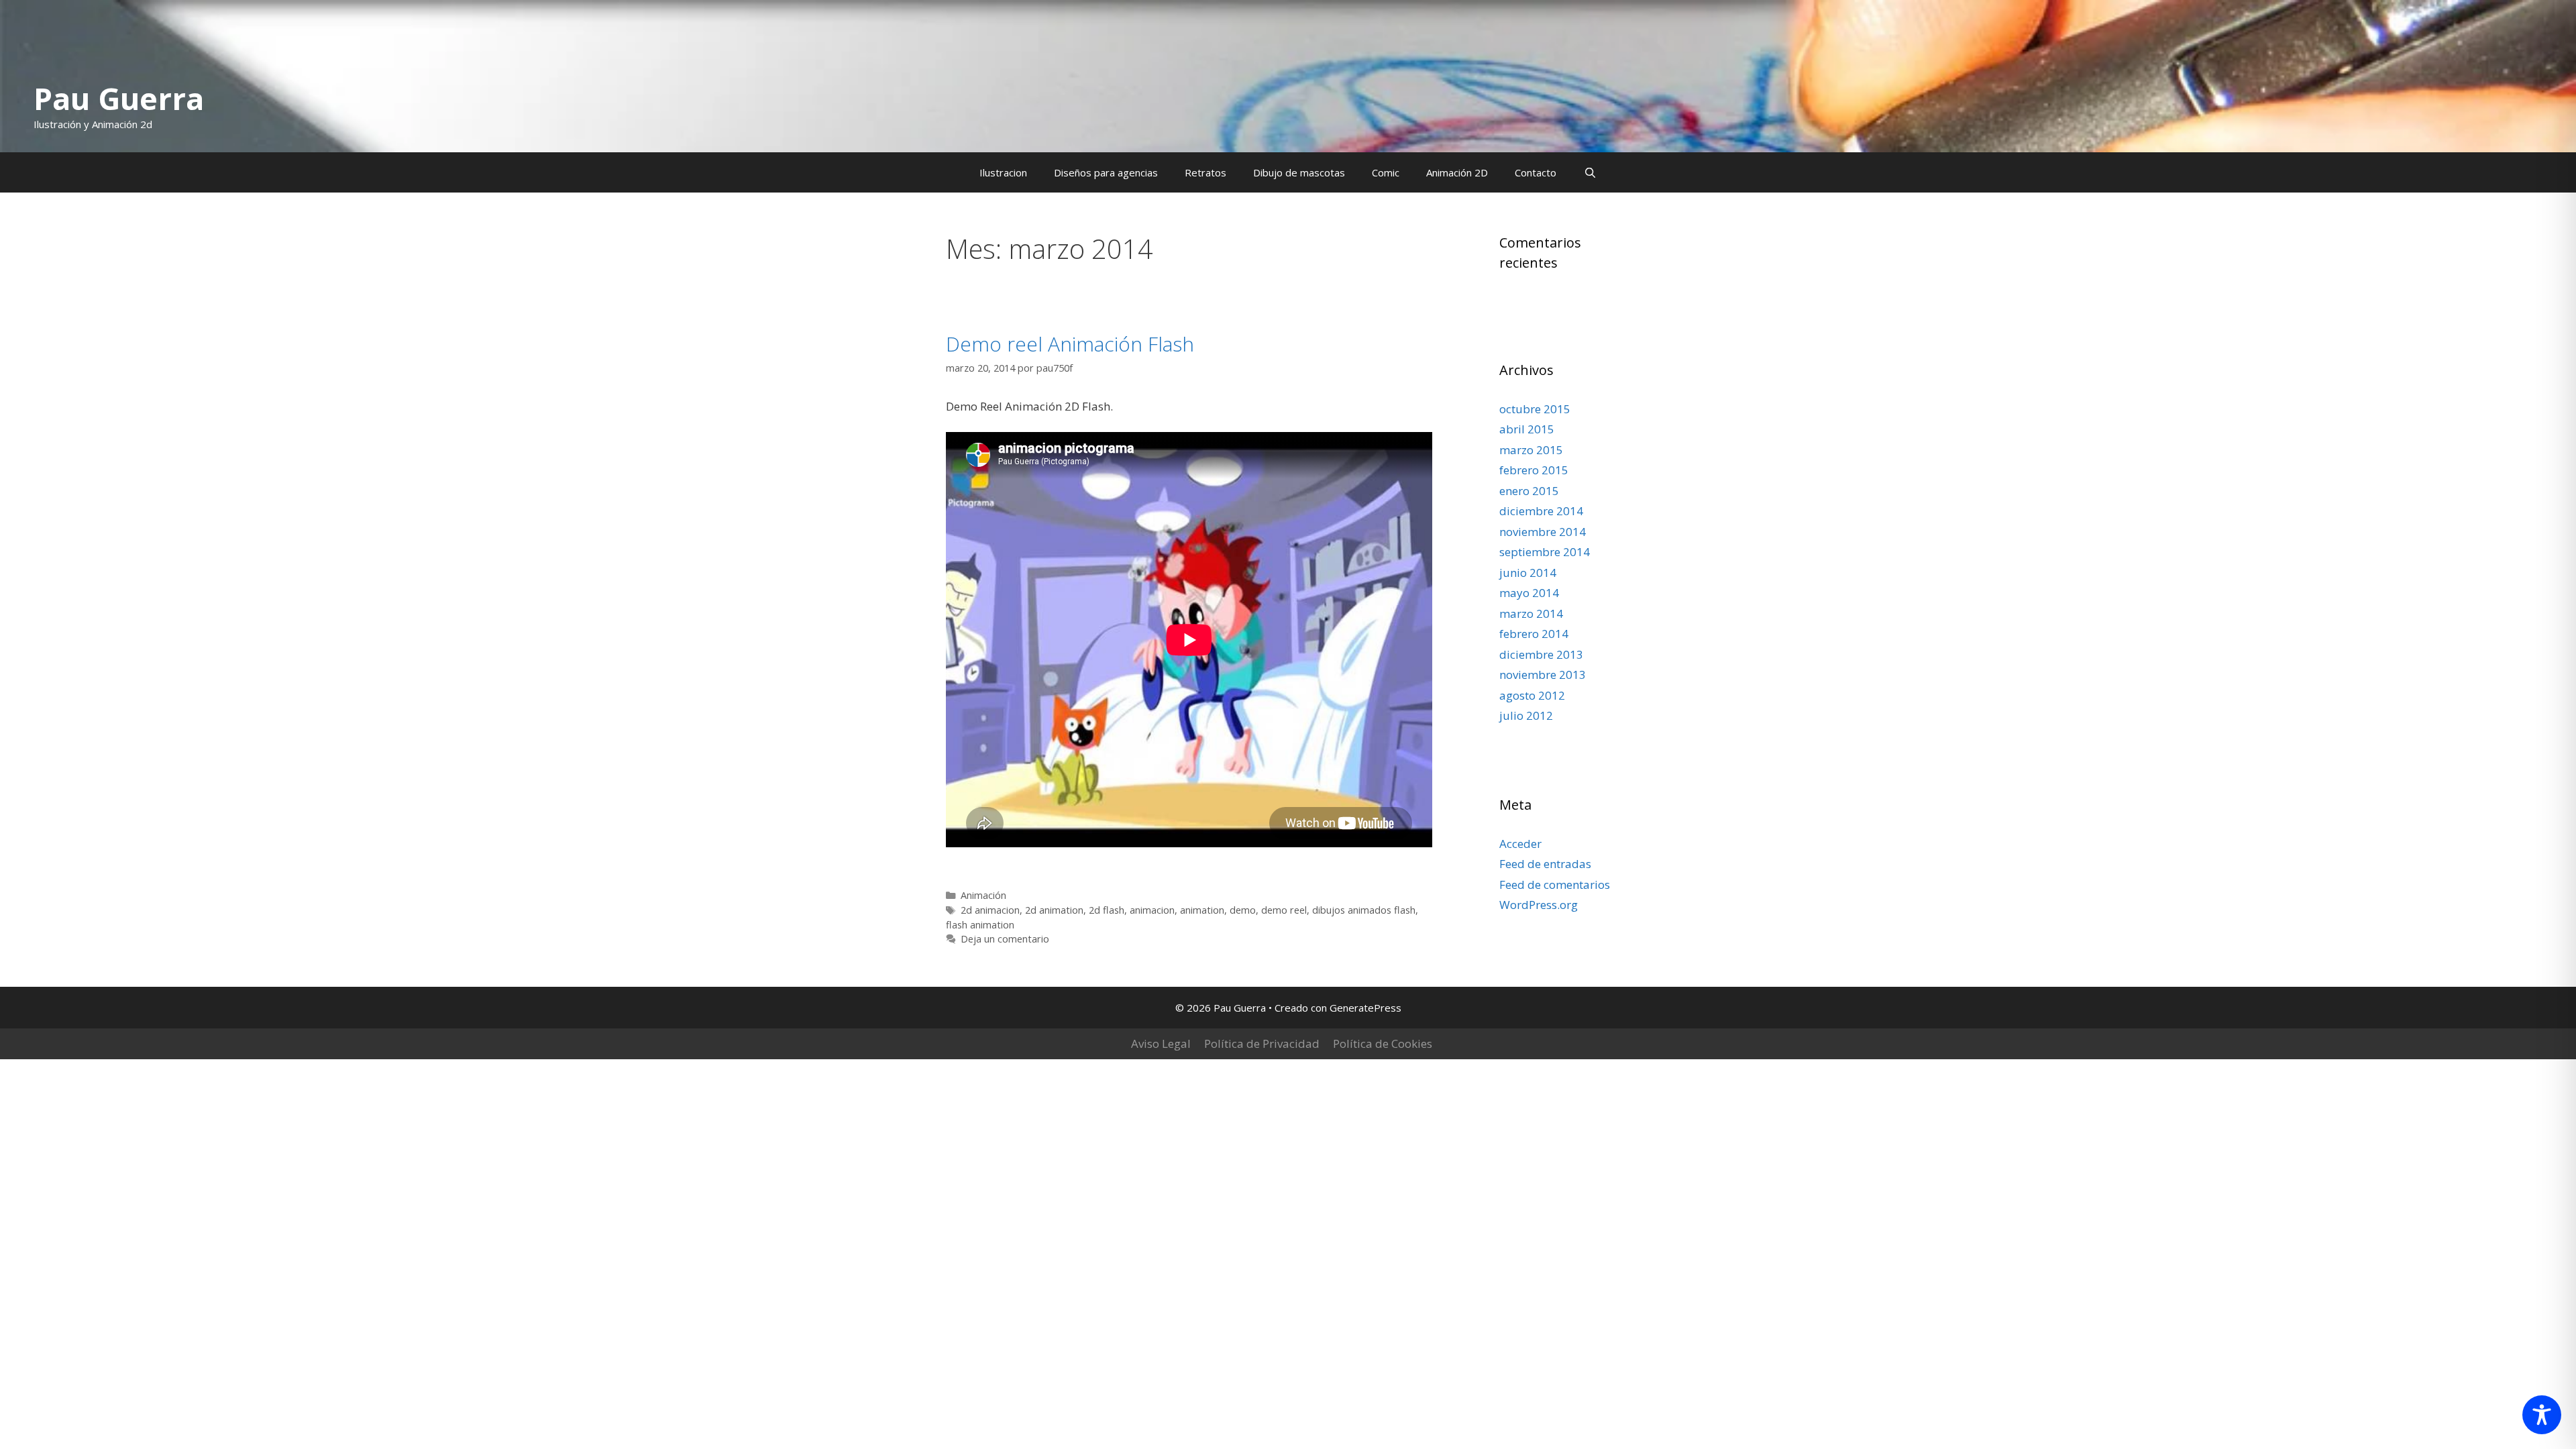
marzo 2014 (1531, 613)
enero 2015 (1529, 491)
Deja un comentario (1005, 939)
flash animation (980, 925)
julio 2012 (1526, 715)
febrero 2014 (1534, 634)
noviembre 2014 (1543, 532)
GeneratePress (1365, 1008)
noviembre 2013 (1543, 675)
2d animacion (990, 910)
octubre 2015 (1535, 409)
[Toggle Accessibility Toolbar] (2542, 1415)
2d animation (1054, 910)
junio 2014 (1528, 573)
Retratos (1205, 172)
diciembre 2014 (1541, 511)
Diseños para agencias (1106, 172)
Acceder (1520, 844)
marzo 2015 (1531, 450)
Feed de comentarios (1555, 884)
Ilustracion (1003, 172)
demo (1243, 910)
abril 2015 (1527, 429)
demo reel (1284, 910)
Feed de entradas (1545, 864)
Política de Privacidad (1262, 1043)
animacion (1152, 910)
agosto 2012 (1532, 695)
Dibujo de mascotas (1299, 172)
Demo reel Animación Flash (1070, 344)
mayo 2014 (1529, 593)
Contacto (1536, 172)
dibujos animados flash (1364, 910)
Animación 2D (1457, 172)
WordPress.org (1539, 905)
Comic (1386, 172)
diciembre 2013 (1541, 654)
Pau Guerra (119, 98)
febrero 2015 (1534, 470)
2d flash (1107, 910)
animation (1202, 910)
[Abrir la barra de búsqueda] (1590, 172)
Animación (983, 895)
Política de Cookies (1383, 1043)
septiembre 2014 (1545, 552)
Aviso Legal (1161, 1043)
